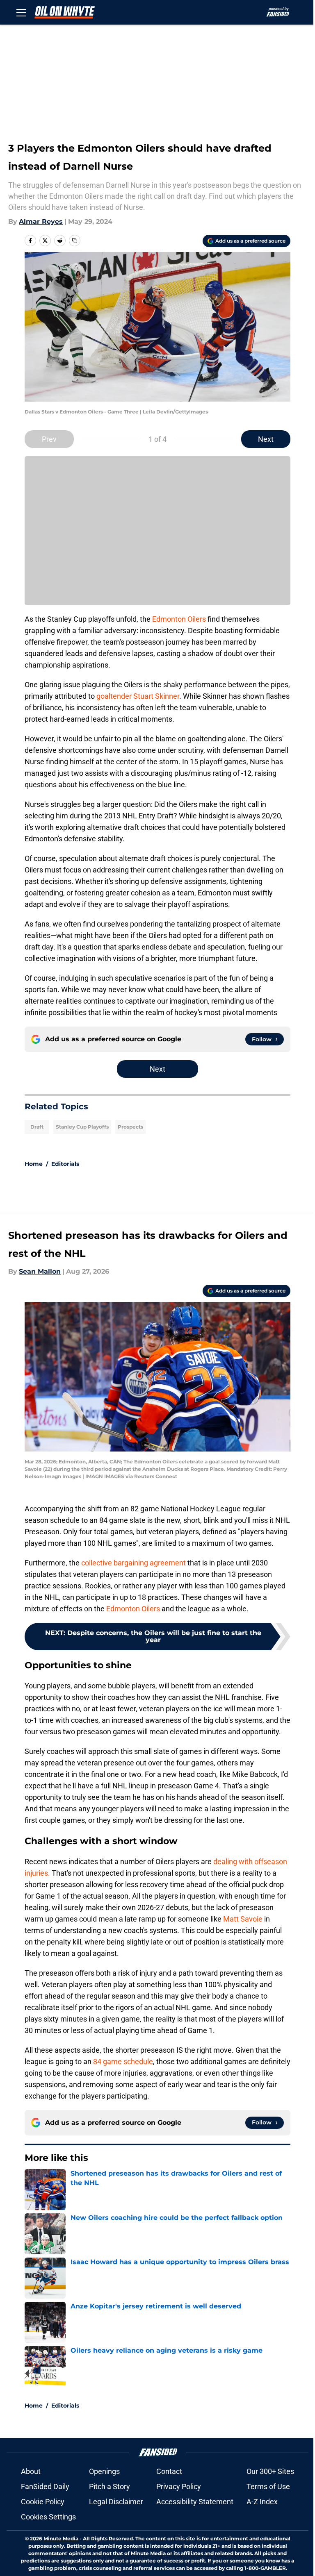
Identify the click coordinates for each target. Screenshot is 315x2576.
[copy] (75, 241)
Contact (169, 2471)
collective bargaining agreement (133, 1563)
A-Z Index (262, 2502)
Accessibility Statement (195, 2502)
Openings (104, 2471)
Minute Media (61, 2539)
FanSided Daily (45, 2486)
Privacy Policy (179, 2486)
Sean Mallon (40, 1271)
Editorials (65, 1164)
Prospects (130, 1127)
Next (266, 439)
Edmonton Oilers (179, 619)
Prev (49, 439)
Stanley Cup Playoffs (82, 1127)
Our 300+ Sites (270, 2471)
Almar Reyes (41, 221)
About (31, 2471)
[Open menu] (21, 12)
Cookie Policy (43, 2502)
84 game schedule (123, 2061)
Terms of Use (268, 2486)
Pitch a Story (110, 2486)
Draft (37, 1127)
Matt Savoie (244, 1919)
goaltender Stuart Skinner (137, 696)
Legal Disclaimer (116, 2502)
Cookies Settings (48, 2517)
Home (34, 1164)
